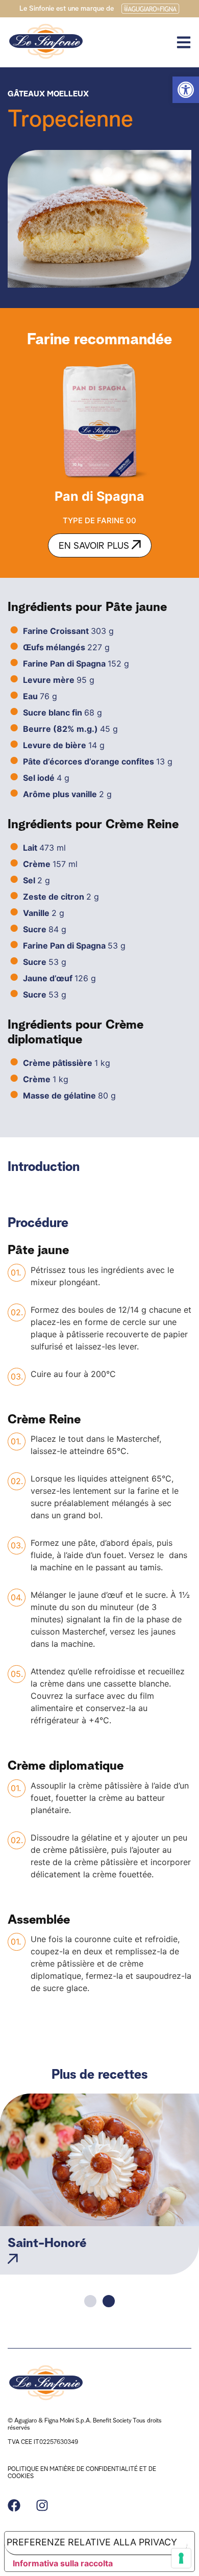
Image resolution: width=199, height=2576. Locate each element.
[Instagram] (42, 2505)
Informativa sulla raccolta (63, 2563)
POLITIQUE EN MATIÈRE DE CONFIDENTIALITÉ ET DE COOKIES (82, 2472)
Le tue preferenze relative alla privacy (91, 2542)
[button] (186, 90)
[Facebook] (14, 2505)
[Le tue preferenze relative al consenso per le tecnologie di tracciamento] (181, 2558)
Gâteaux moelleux (48, 93)
